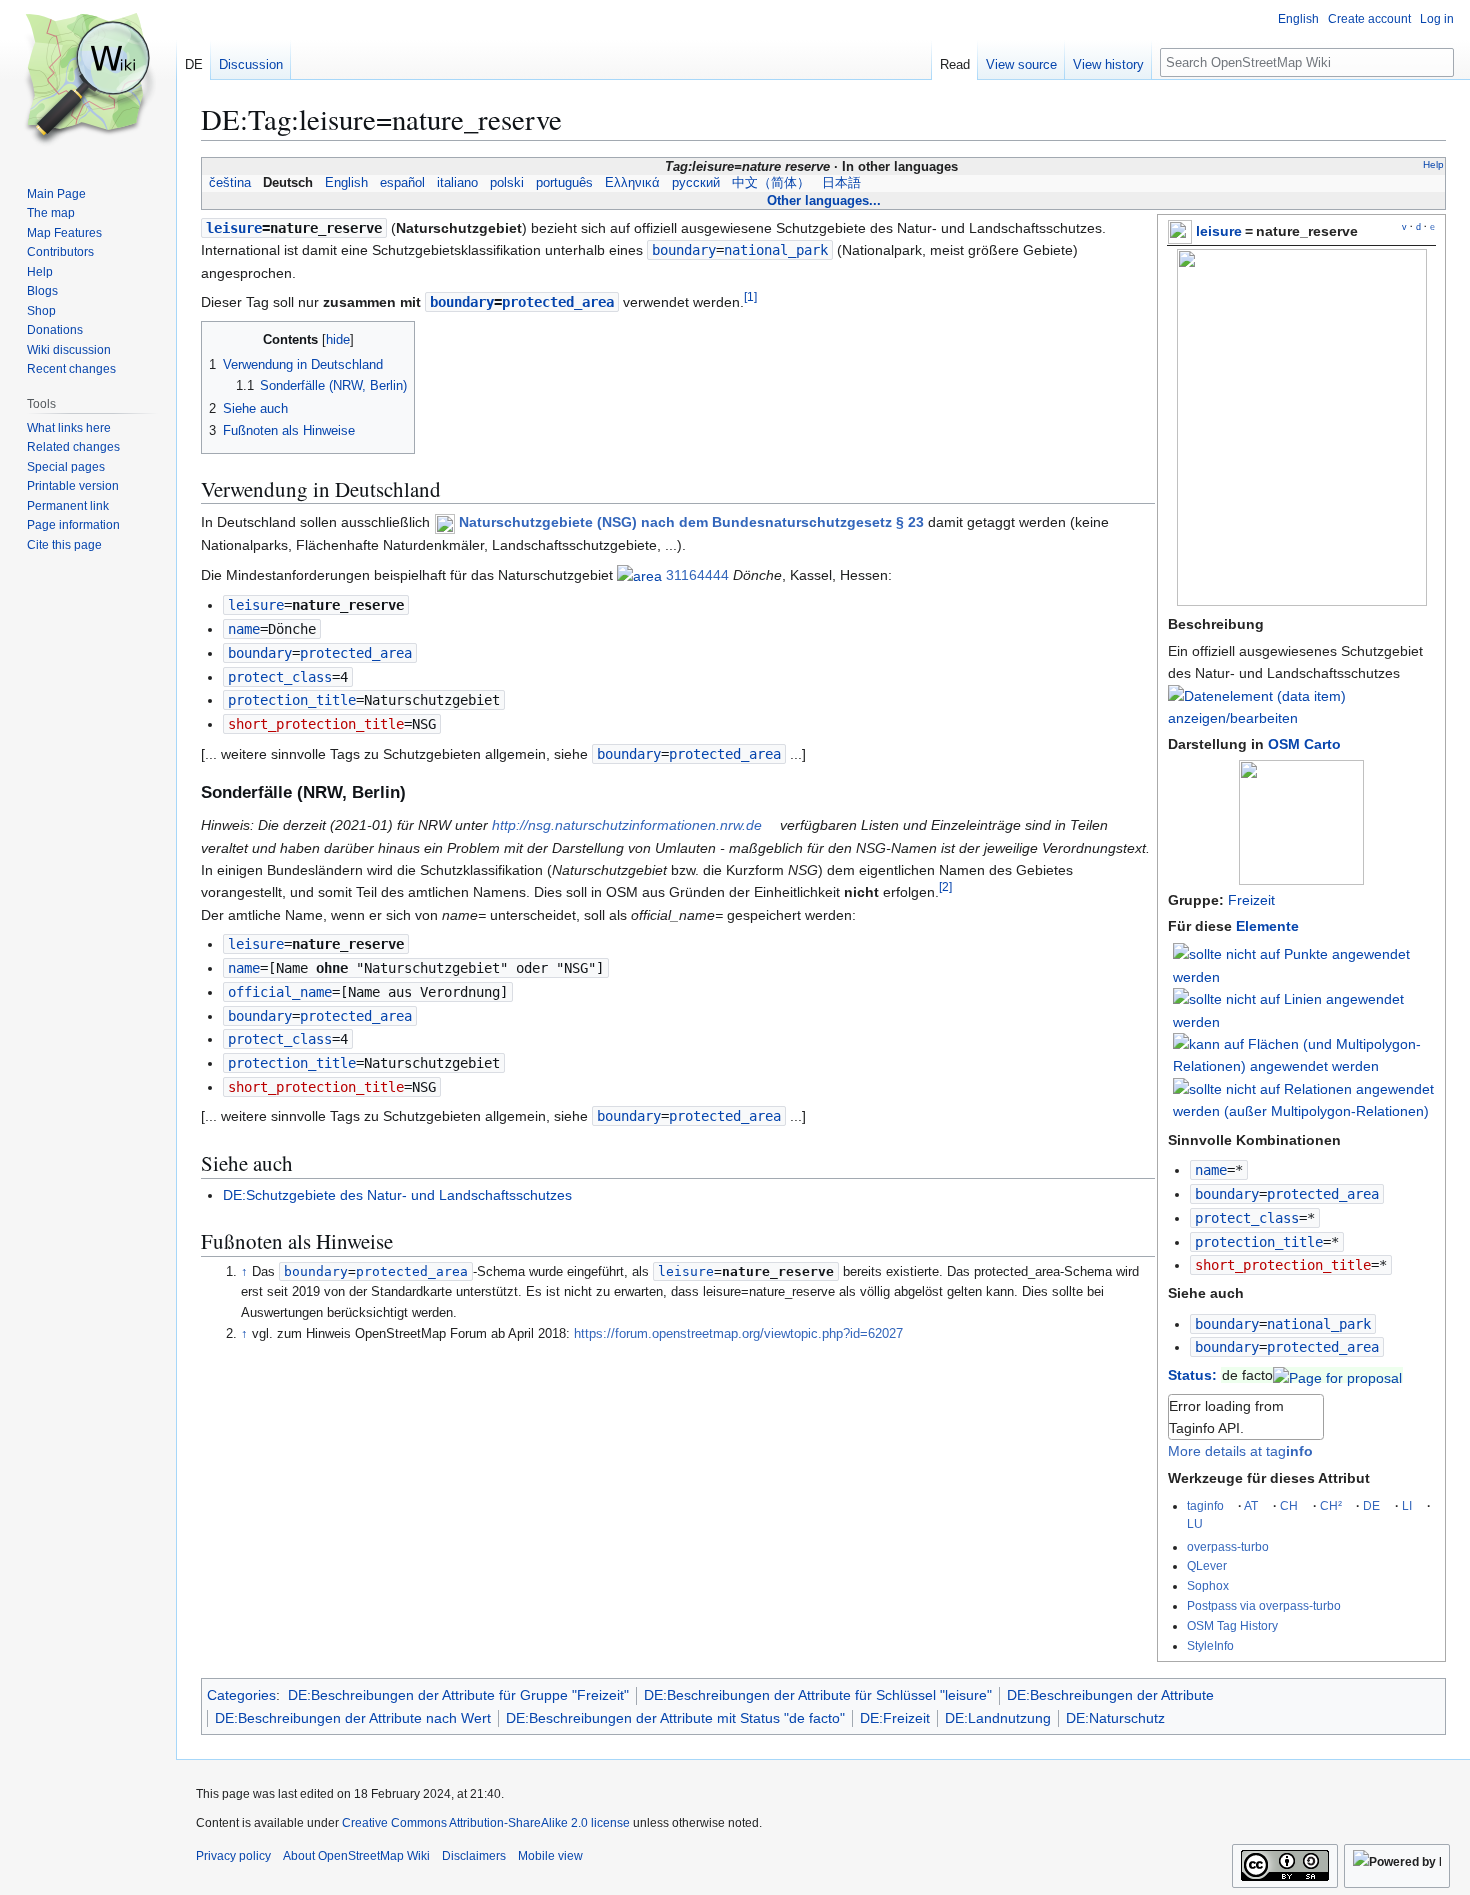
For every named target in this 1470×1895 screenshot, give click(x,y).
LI (1407, 1505)
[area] (639, 575)
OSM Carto (1304, 744)
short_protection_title (1283, 1265)
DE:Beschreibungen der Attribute (1110, 1695)
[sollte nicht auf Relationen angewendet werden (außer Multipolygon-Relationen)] (1304, 1099)
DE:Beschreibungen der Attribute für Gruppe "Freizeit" (458, 1695)
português (564, 183)
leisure (1219, 231)
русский (696, 183)
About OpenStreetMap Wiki (356, 1856)
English (346, 183)
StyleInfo (1210, 1645)
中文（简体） (771, 183)
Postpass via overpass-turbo (1264, 1605)
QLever (1207, 1565)
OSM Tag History (1232, 1625)
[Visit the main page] (88, 80)
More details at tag (1240, 1451)
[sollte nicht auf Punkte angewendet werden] (1304, 965)
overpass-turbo (1228, 1546)
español (402, 183)
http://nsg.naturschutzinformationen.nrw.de (627, 825)
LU (1195, 1523)
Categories (241, 1695)
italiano (457, 183)
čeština (230, 183)
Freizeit (1251, 900)
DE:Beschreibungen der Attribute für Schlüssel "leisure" (818, 1695)
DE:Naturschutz (1115, 1718)
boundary (1227, 1194)
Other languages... (824, 200)
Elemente (1267, 926)
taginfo (1205, 1505)
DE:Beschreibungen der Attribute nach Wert (353, 1718)
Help (1433, 164)
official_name (280, 992)
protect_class (1247, 1218)
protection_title (1259, 1242)
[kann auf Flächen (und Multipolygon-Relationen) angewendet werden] (1304, 1054)
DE (1371, 1505)
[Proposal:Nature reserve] (1337, 1375)
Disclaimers (474, 1856)
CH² (1331, 1505)
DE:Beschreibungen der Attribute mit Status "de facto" (675, 1718)
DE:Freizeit (895, 1718)
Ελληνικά (632, 183)
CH (1289, 1505)
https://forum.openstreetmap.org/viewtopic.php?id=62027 (738, 1334)
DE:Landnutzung (998, 1718)
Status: (1192, 1375)
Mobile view (550, 1856)
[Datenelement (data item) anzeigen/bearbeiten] (1301, 718)
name (1211, 1170)
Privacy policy (233, 1856)
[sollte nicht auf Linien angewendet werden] (1304, 1009)
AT (1251, 1505)
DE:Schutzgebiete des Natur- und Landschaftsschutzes (397, 1195)
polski (507, 183)
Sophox (1208, 1585)
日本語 (841, 183)
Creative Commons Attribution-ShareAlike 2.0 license (486, 1823)
